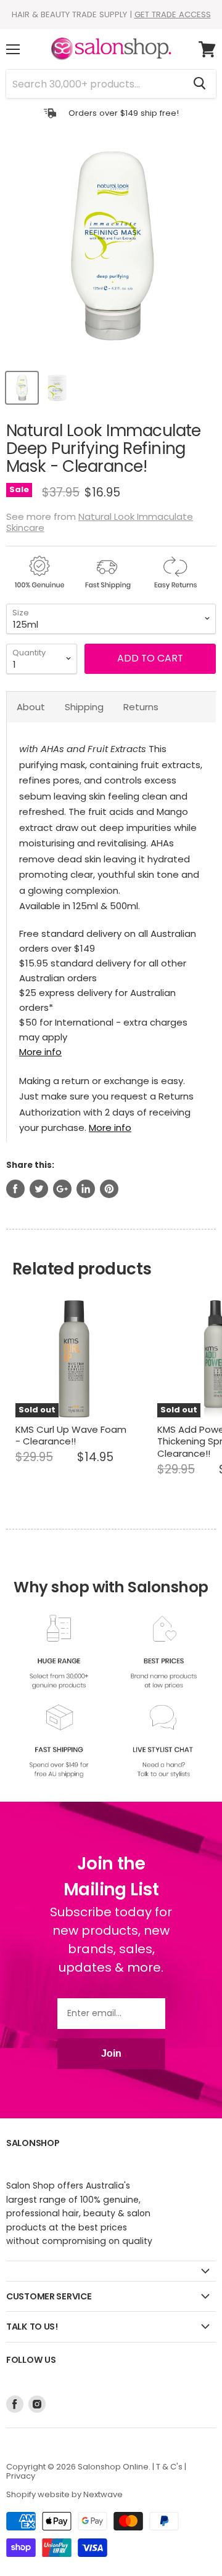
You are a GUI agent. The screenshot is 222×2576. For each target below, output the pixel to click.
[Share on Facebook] (15, 1189)
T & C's (169, 2467)
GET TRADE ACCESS (173, 14)
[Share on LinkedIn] (86, 1189)
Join (111, 2053)
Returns (141, 707)
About (31, 707)
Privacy (21, 2476)
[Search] (199, 84)
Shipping (84, 707)
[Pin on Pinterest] (109, 1189)
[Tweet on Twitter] (39, 1189)
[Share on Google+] (62, 1189)
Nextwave (103, 2494)
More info (40, 1052)
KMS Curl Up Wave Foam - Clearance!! (71, 1436)
